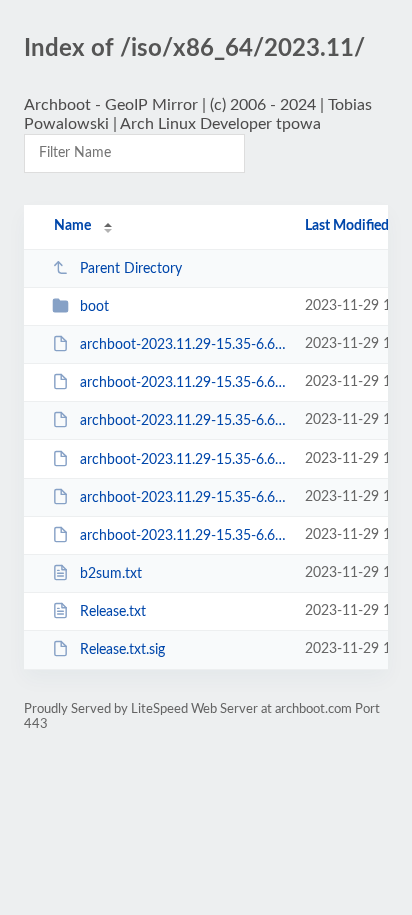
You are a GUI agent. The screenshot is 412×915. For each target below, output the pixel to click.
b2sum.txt (111, 574)
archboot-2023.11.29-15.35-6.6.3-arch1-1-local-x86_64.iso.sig (183, 460)
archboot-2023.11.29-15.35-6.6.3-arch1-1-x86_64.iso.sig (183, 536)
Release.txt (113, 612)
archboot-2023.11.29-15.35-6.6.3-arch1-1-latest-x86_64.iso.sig (183, 383)
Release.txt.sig (122, 650)
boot (94, 307)
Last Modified (347, 226)
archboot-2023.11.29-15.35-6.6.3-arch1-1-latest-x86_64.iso (183, 345)
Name (72, 226)
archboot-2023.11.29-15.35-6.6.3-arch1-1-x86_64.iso (183, 498)
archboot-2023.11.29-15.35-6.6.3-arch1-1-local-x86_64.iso (183, 421)
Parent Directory (131, 269)
